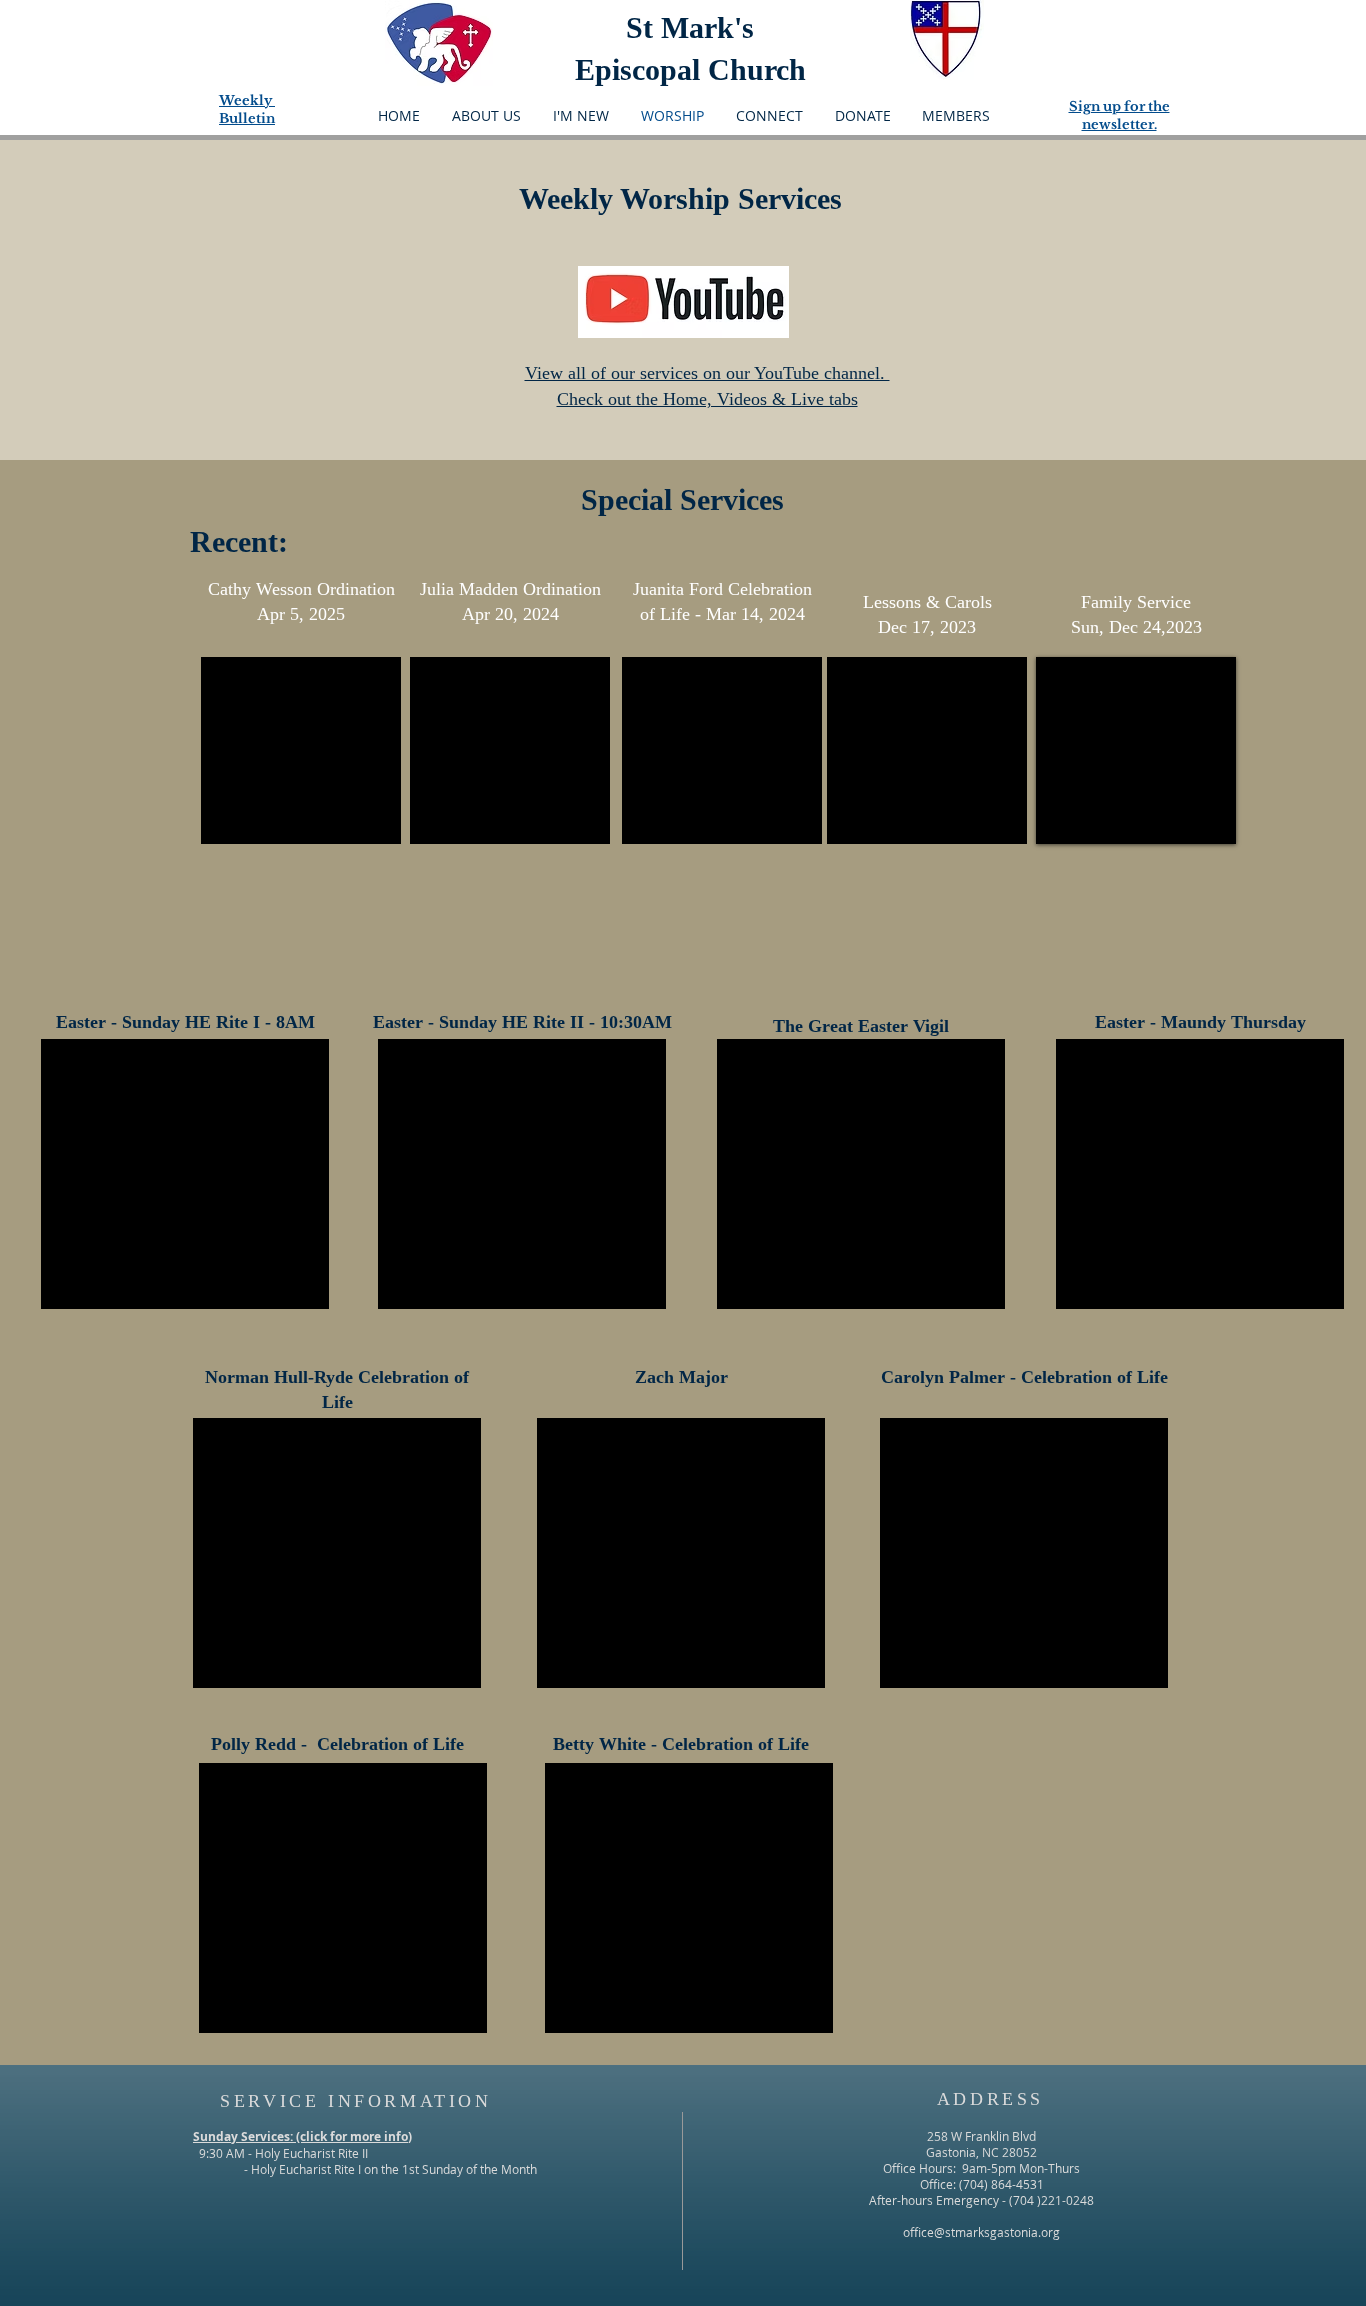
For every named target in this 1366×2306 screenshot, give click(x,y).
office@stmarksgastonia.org (981, 2232)
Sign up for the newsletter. (1119, 115)
